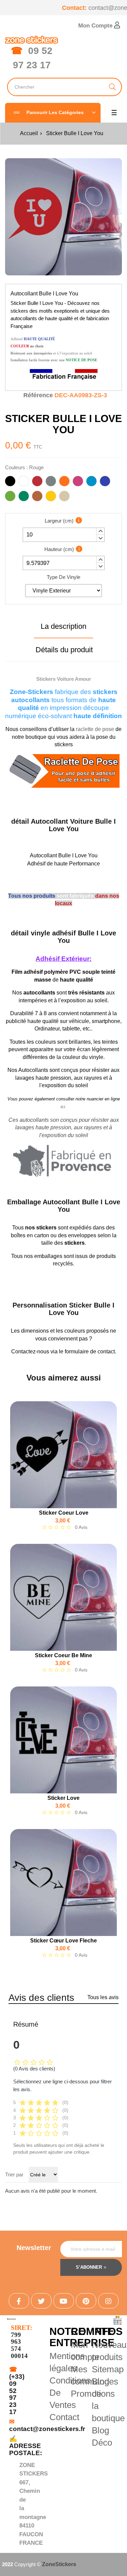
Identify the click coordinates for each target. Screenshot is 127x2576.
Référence (38, 395)
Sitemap (108, 2369)
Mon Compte (96, 26)
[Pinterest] (86, 2301)
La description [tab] (63, 626)
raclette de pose (95, 729)
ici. (63, 1107)
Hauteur (59, 549)
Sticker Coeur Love (64, 1513)
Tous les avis (103, 1997)
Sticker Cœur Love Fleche (63, 1941)
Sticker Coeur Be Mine (63, 1655)
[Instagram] (108, 2301)
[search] (113, 87)
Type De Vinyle (63, 577)
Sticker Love (63, 1798)
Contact (64, 2417)
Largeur (59, 521)
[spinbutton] (64, 535)
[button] (100, 531)
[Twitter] (41, 2301)
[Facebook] (19, 2301)
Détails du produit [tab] (64, 650)
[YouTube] (64, 2301)
